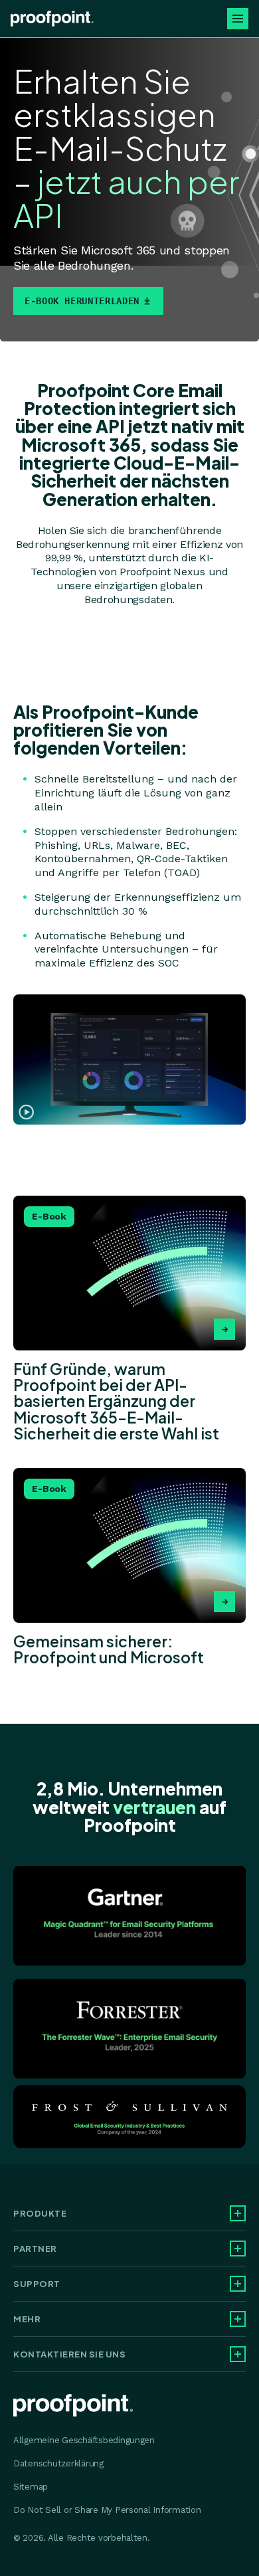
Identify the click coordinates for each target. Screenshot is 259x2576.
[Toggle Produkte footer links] (238, 2213)
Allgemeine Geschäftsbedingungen (84, 2440)
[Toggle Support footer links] (238, 2284)
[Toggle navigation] (238, 19)
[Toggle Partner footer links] (238, 2249)
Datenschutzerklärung (58, 2463)
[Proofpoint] (52, 19)
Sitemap (31, 2487)
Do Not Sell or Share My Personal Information (107, 2510)
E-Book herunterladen (82, 301)
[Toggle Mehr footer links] (238, 2319)
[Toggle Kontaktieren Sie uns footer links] (238, 2354)
